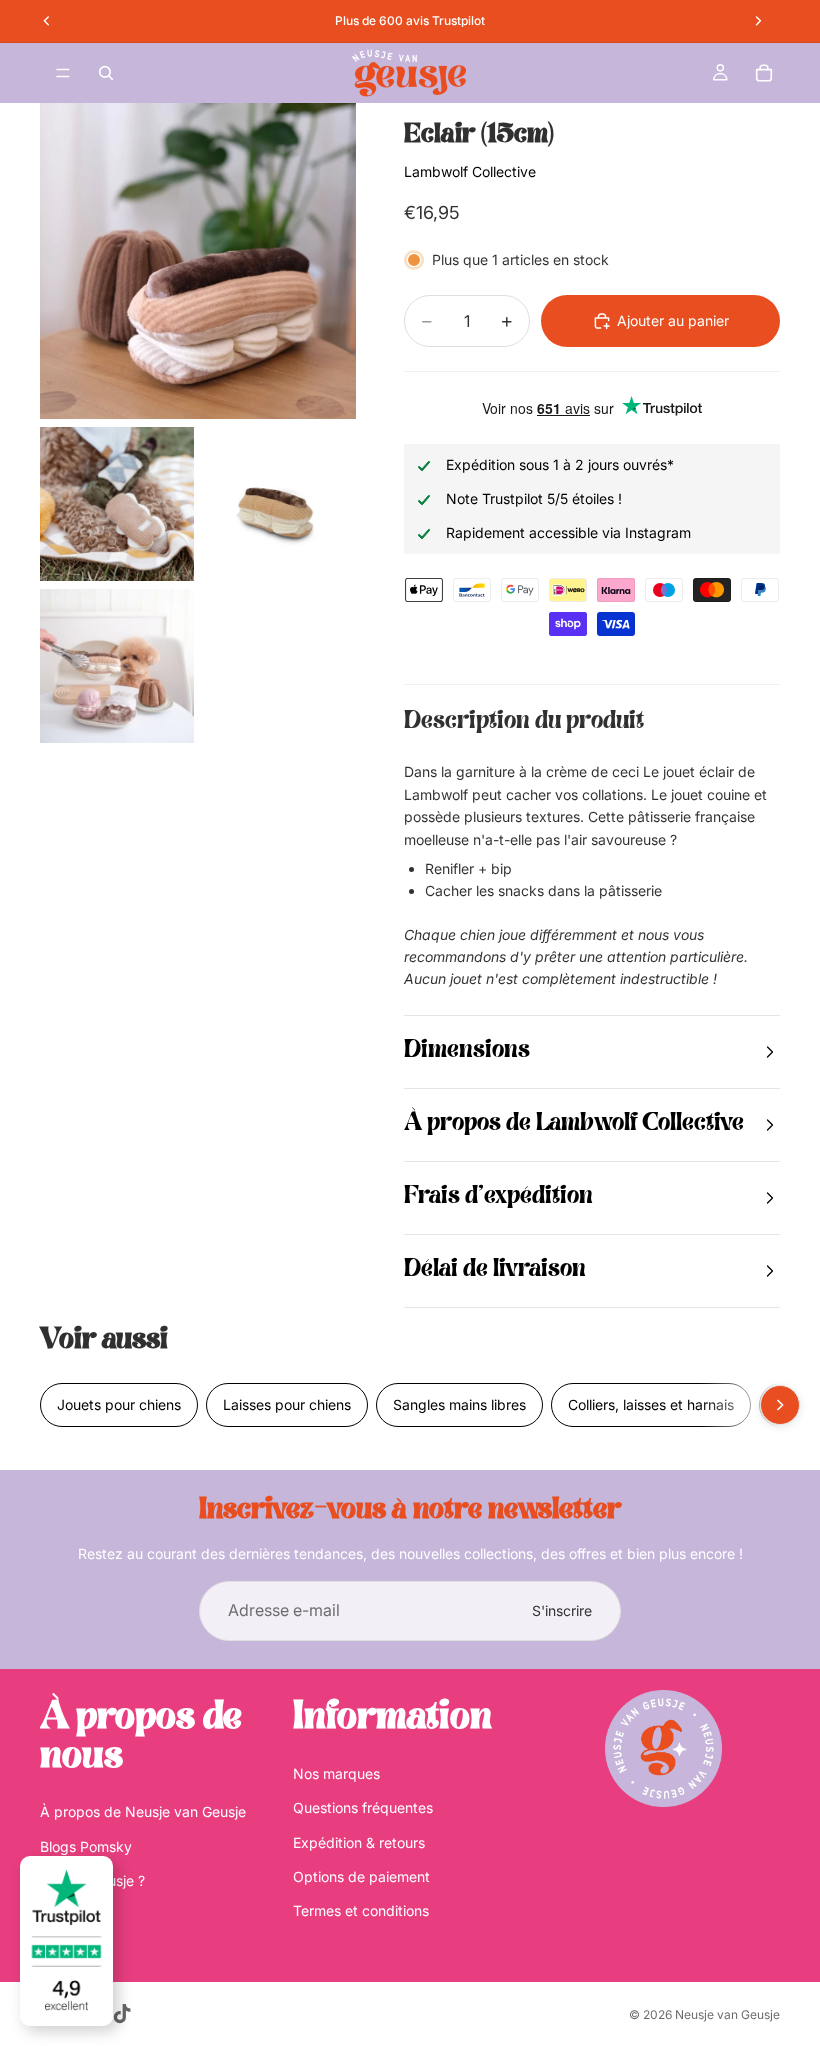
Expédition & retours (359, 1842)
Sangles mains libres (459, 1404)
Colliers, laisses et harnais (651, 1404)
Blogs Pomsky (86, 1846)
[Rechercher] (106, 73)
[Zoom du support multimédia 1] (198, 261)
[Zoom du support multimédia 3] (279, 504)
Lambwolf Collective (470, 171)
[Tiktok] (122, 2014)
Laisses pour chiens (287, 1404)
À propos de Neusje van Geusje (143, 1811)
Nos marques (336, 1773)
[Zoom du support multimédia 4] (117, 666)
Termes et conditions (361, 1910)
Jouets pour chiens (119, 1404)
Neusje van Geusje (727, 2014)
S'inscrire (562, 1610)
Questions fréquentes (363, 1807)
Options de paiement (361, 1876)
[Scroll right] (780, 1405)
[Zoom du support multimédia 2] (117, 504)
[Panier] (764, 73)
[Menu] (63, 73)
